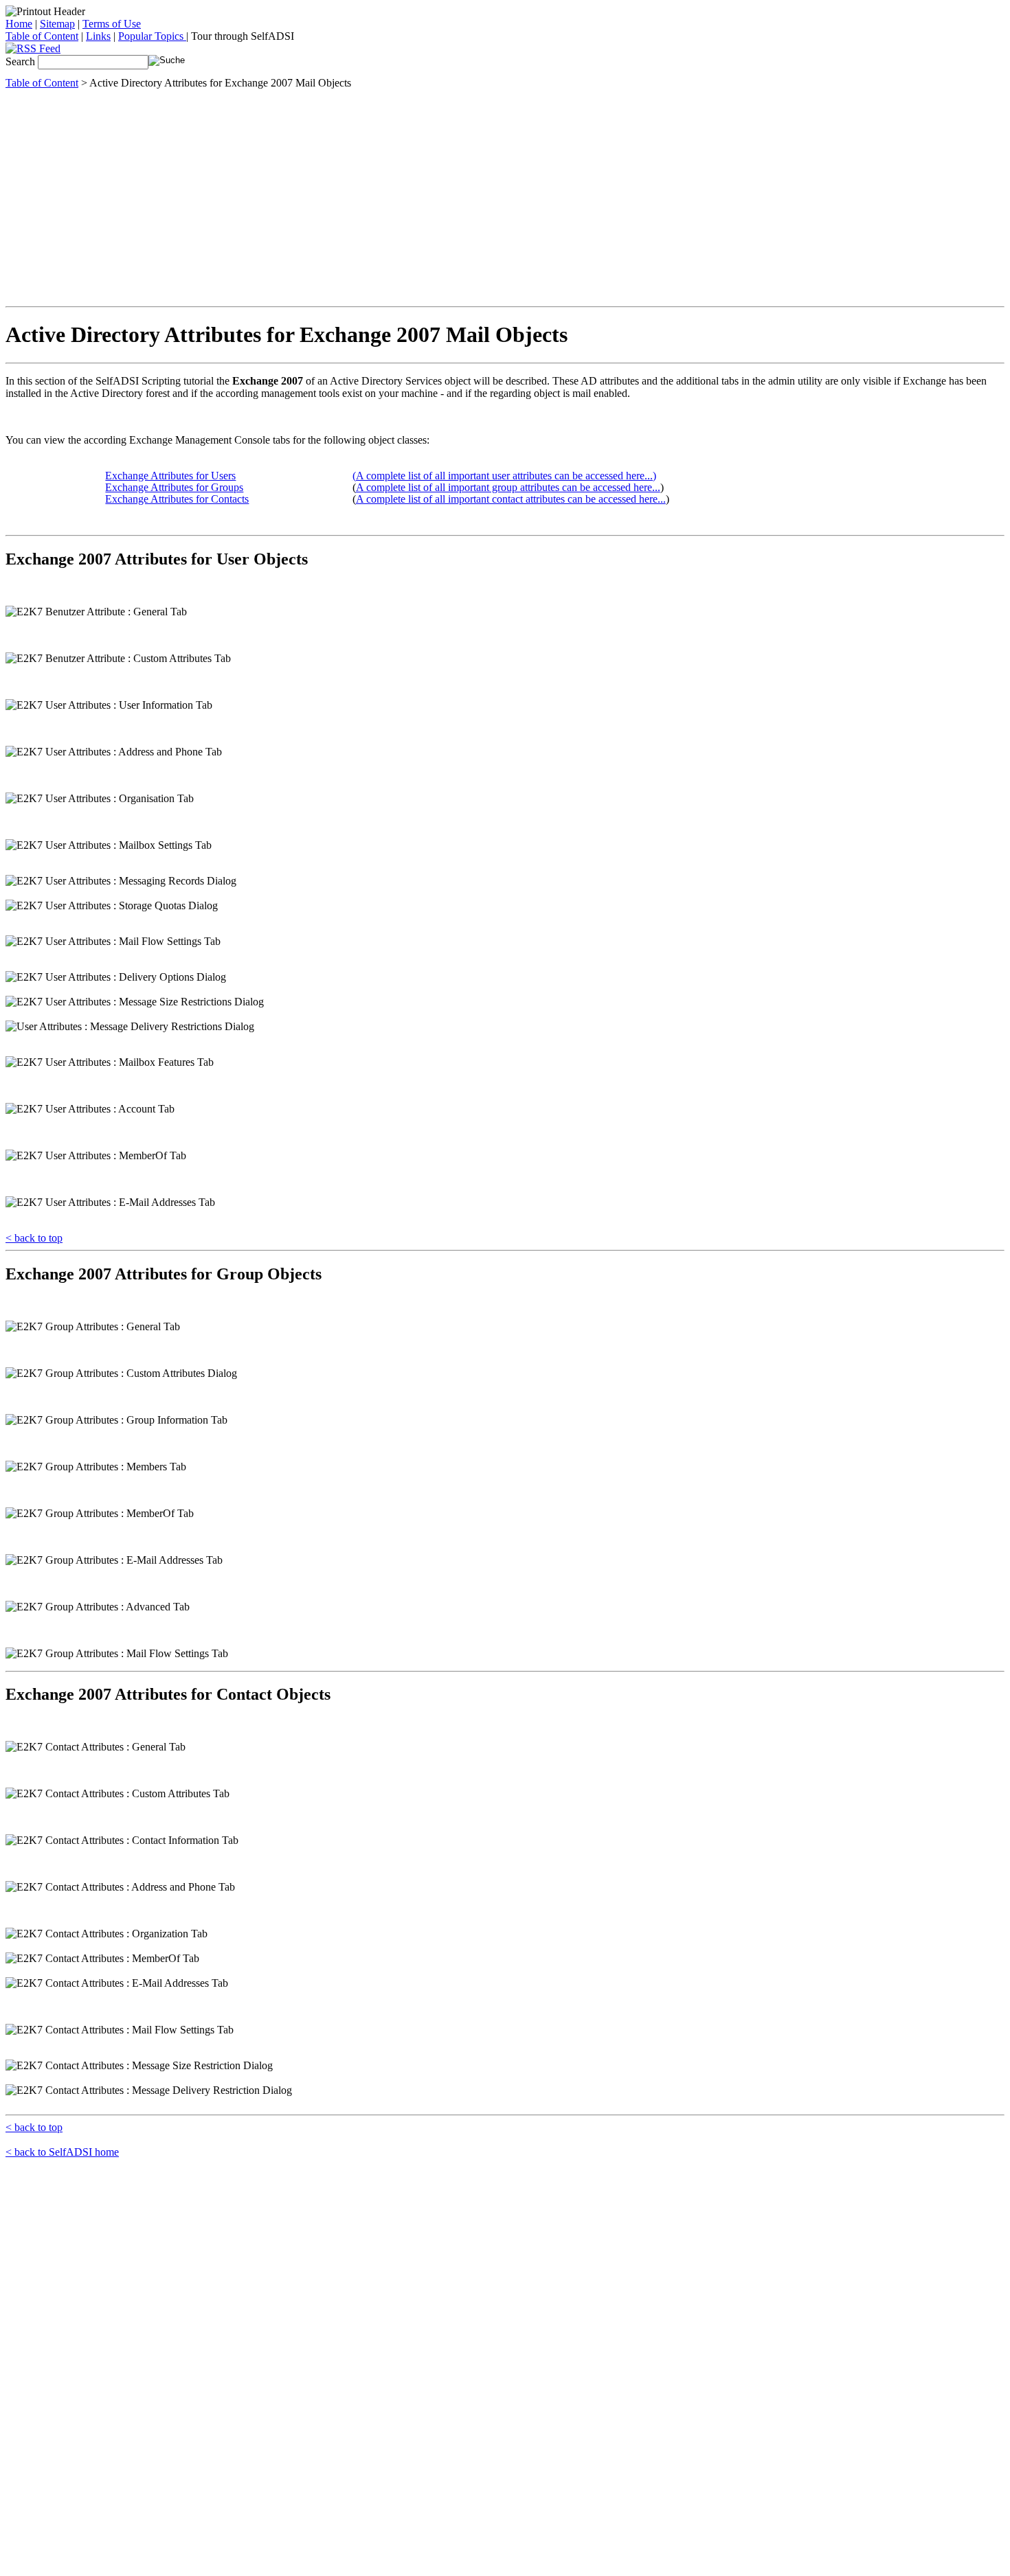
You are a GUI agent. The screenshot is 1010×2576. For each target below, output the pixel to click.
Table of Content (42, 36)
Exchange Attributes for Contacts (177, 499)
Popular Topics (152, 36)
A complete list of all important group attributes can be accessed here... (508, 487)
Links (98, 36)
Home (19, 24)
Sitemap (57, 24)
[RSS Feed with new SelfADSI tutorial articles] (33, 48)
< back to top (34, 1238)
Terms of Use (112, 24)
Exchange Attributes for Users (170, 476)
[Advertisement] (505, 196)
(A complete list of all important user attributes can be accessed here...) (504, 476)
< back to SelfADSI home (62, 2152)
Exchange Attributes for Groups (174, 487)
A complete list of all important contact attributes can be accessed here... (511, 499)
